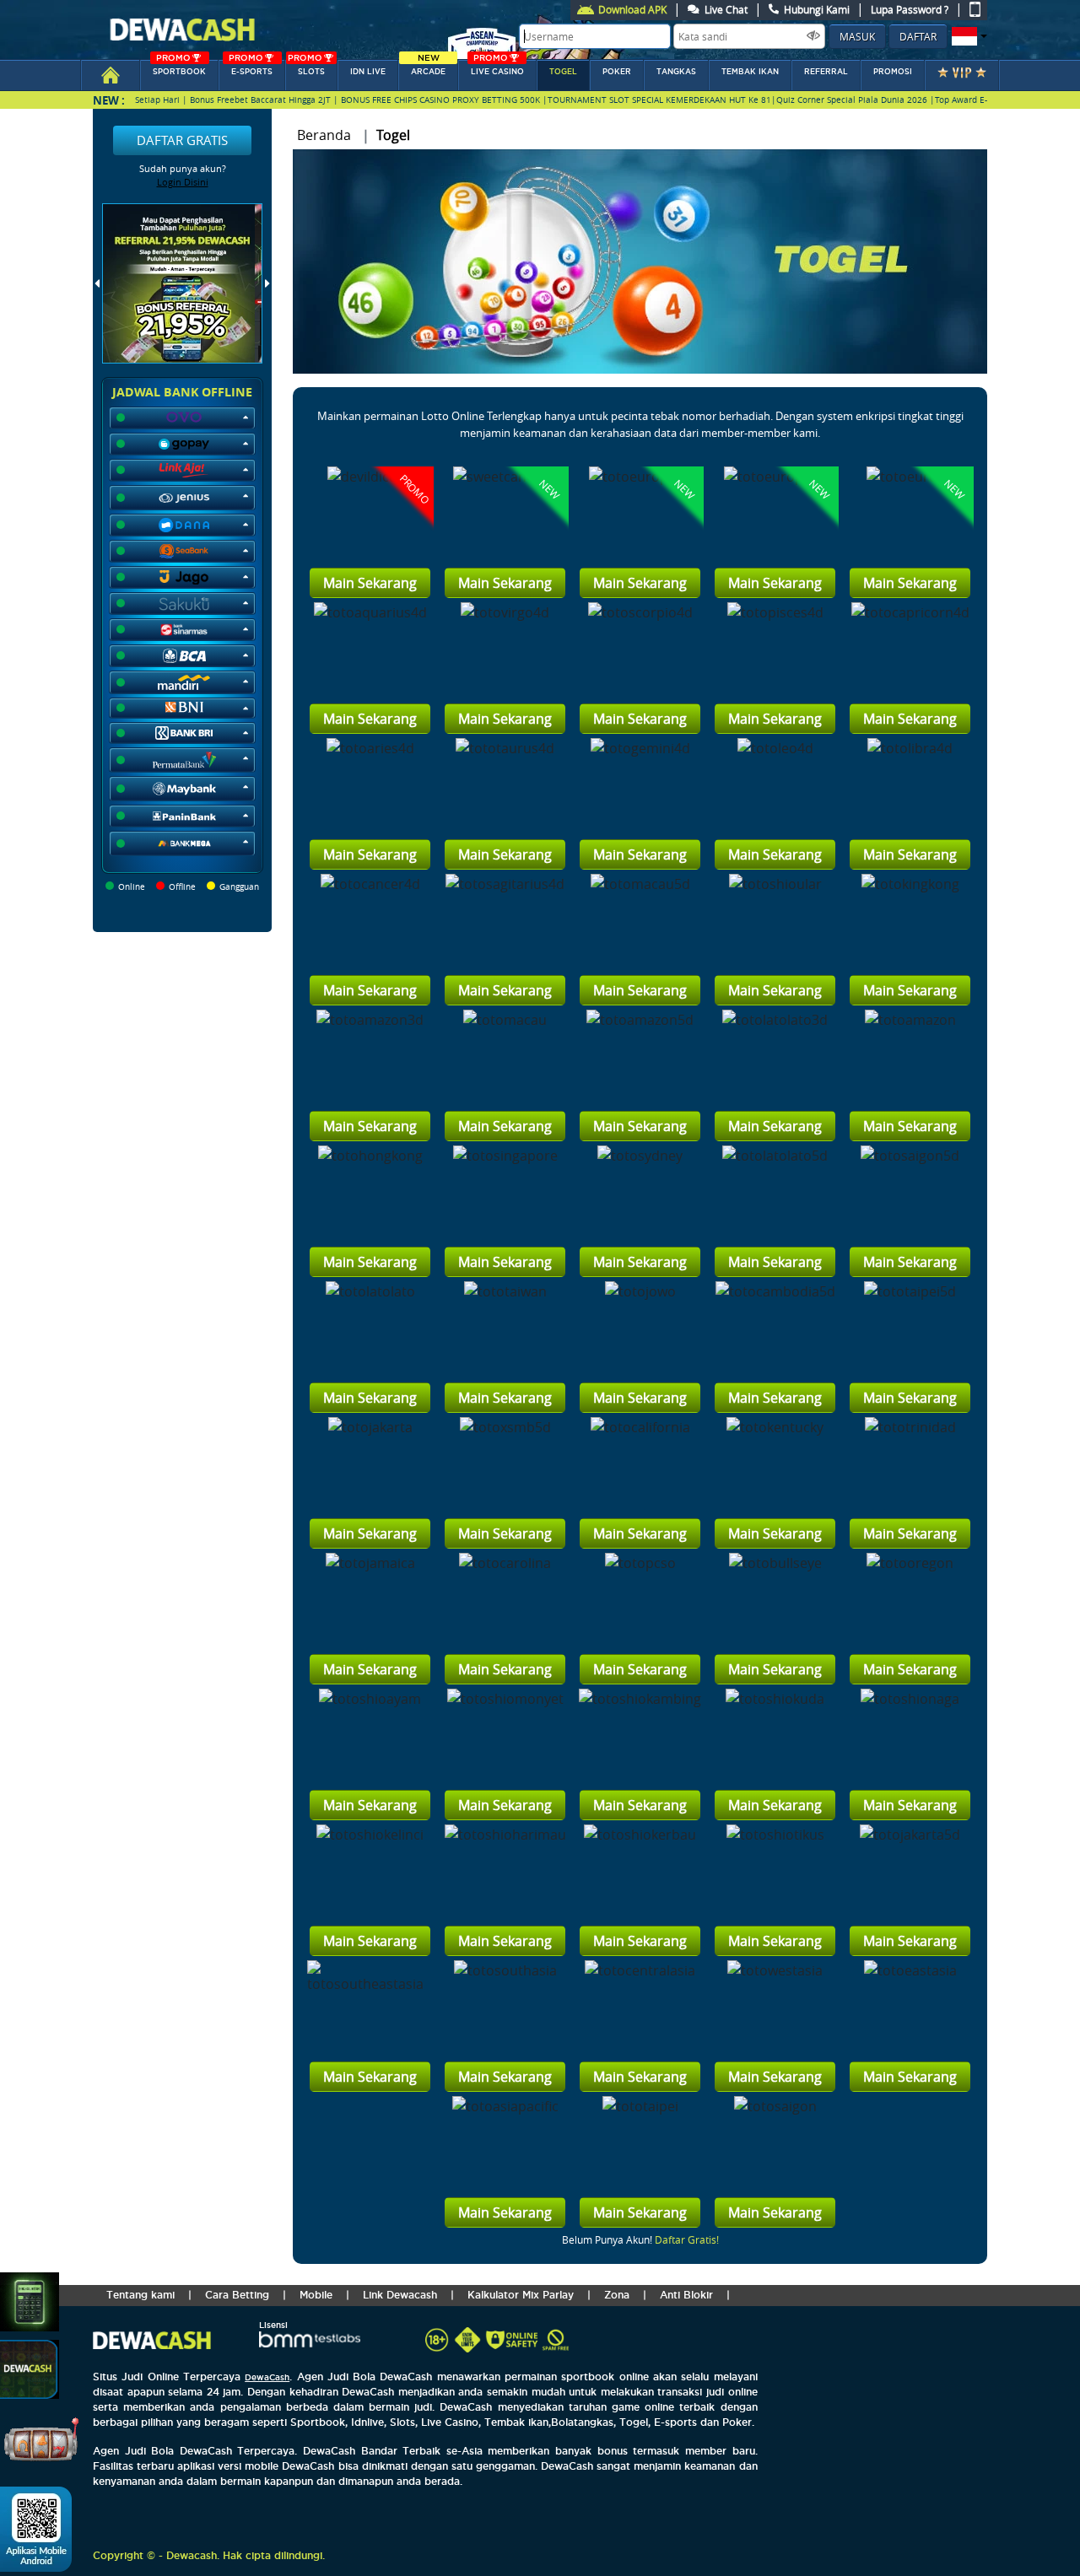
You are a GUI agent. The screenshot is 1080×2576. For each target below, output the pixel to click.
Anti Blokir (686, 2295)
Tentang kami (140, 2295)
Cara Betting (237, 2295)
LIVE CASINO (497, 68)
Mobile (316, 2295)
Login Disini (183, 182)
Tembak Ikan (750, 72)
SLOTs (306, 68)
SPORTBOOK (179, 68)
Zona (617, 2295)
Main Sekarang (370, 583)
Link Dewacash (400, 2295)
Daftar (918, 36)
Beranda (324, 135)
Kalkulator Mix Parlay (521, 2295)
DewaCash (267, 2377)
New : (109, 100)
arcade (428, 68)
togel (563, 72)
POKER (617, 72)
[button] (967, 36)
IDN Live (368, 72)
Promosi (893, 72)
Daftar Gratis (182, 140)
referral (826, 72)
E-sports (251, 68)
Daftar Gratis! (687, 2239)
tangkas (676, 72)
